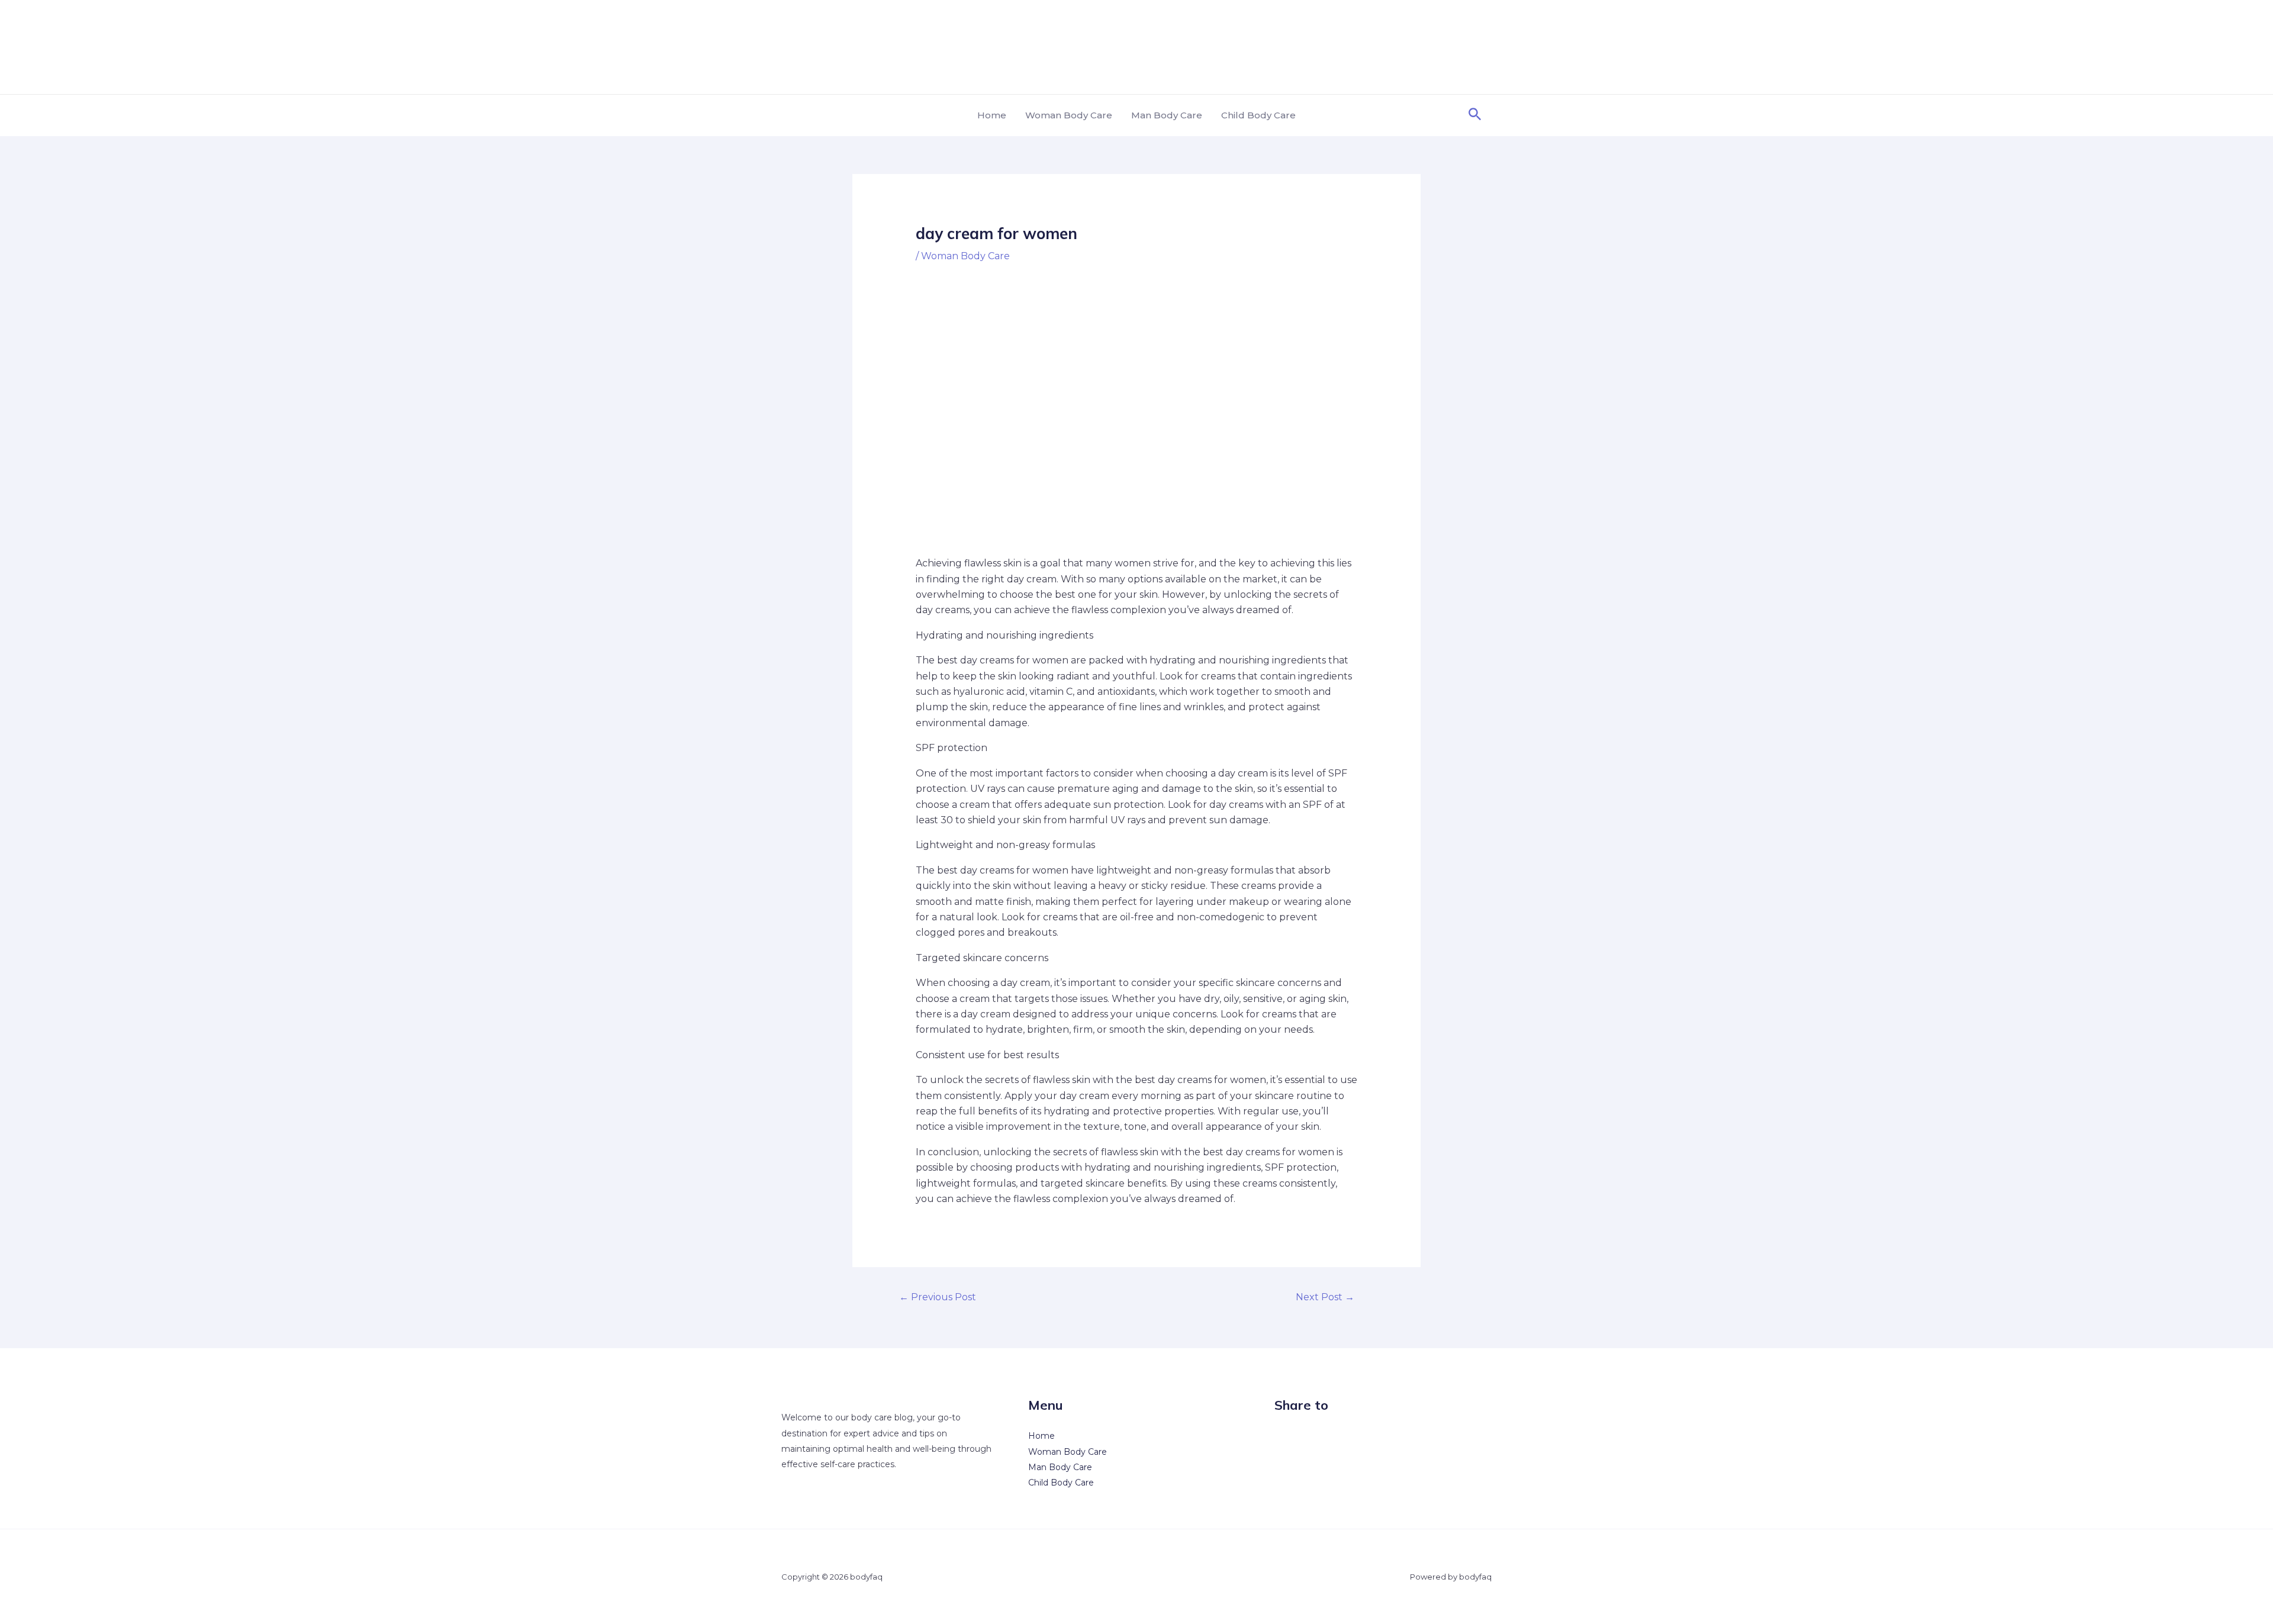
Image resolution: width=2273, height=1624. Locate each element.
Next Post (1325, 1297)
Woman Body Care (1069, 115)
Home (992, 115)
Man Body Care (1167, 115)
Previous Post (938, 1297)
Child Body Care (1258, 115)
